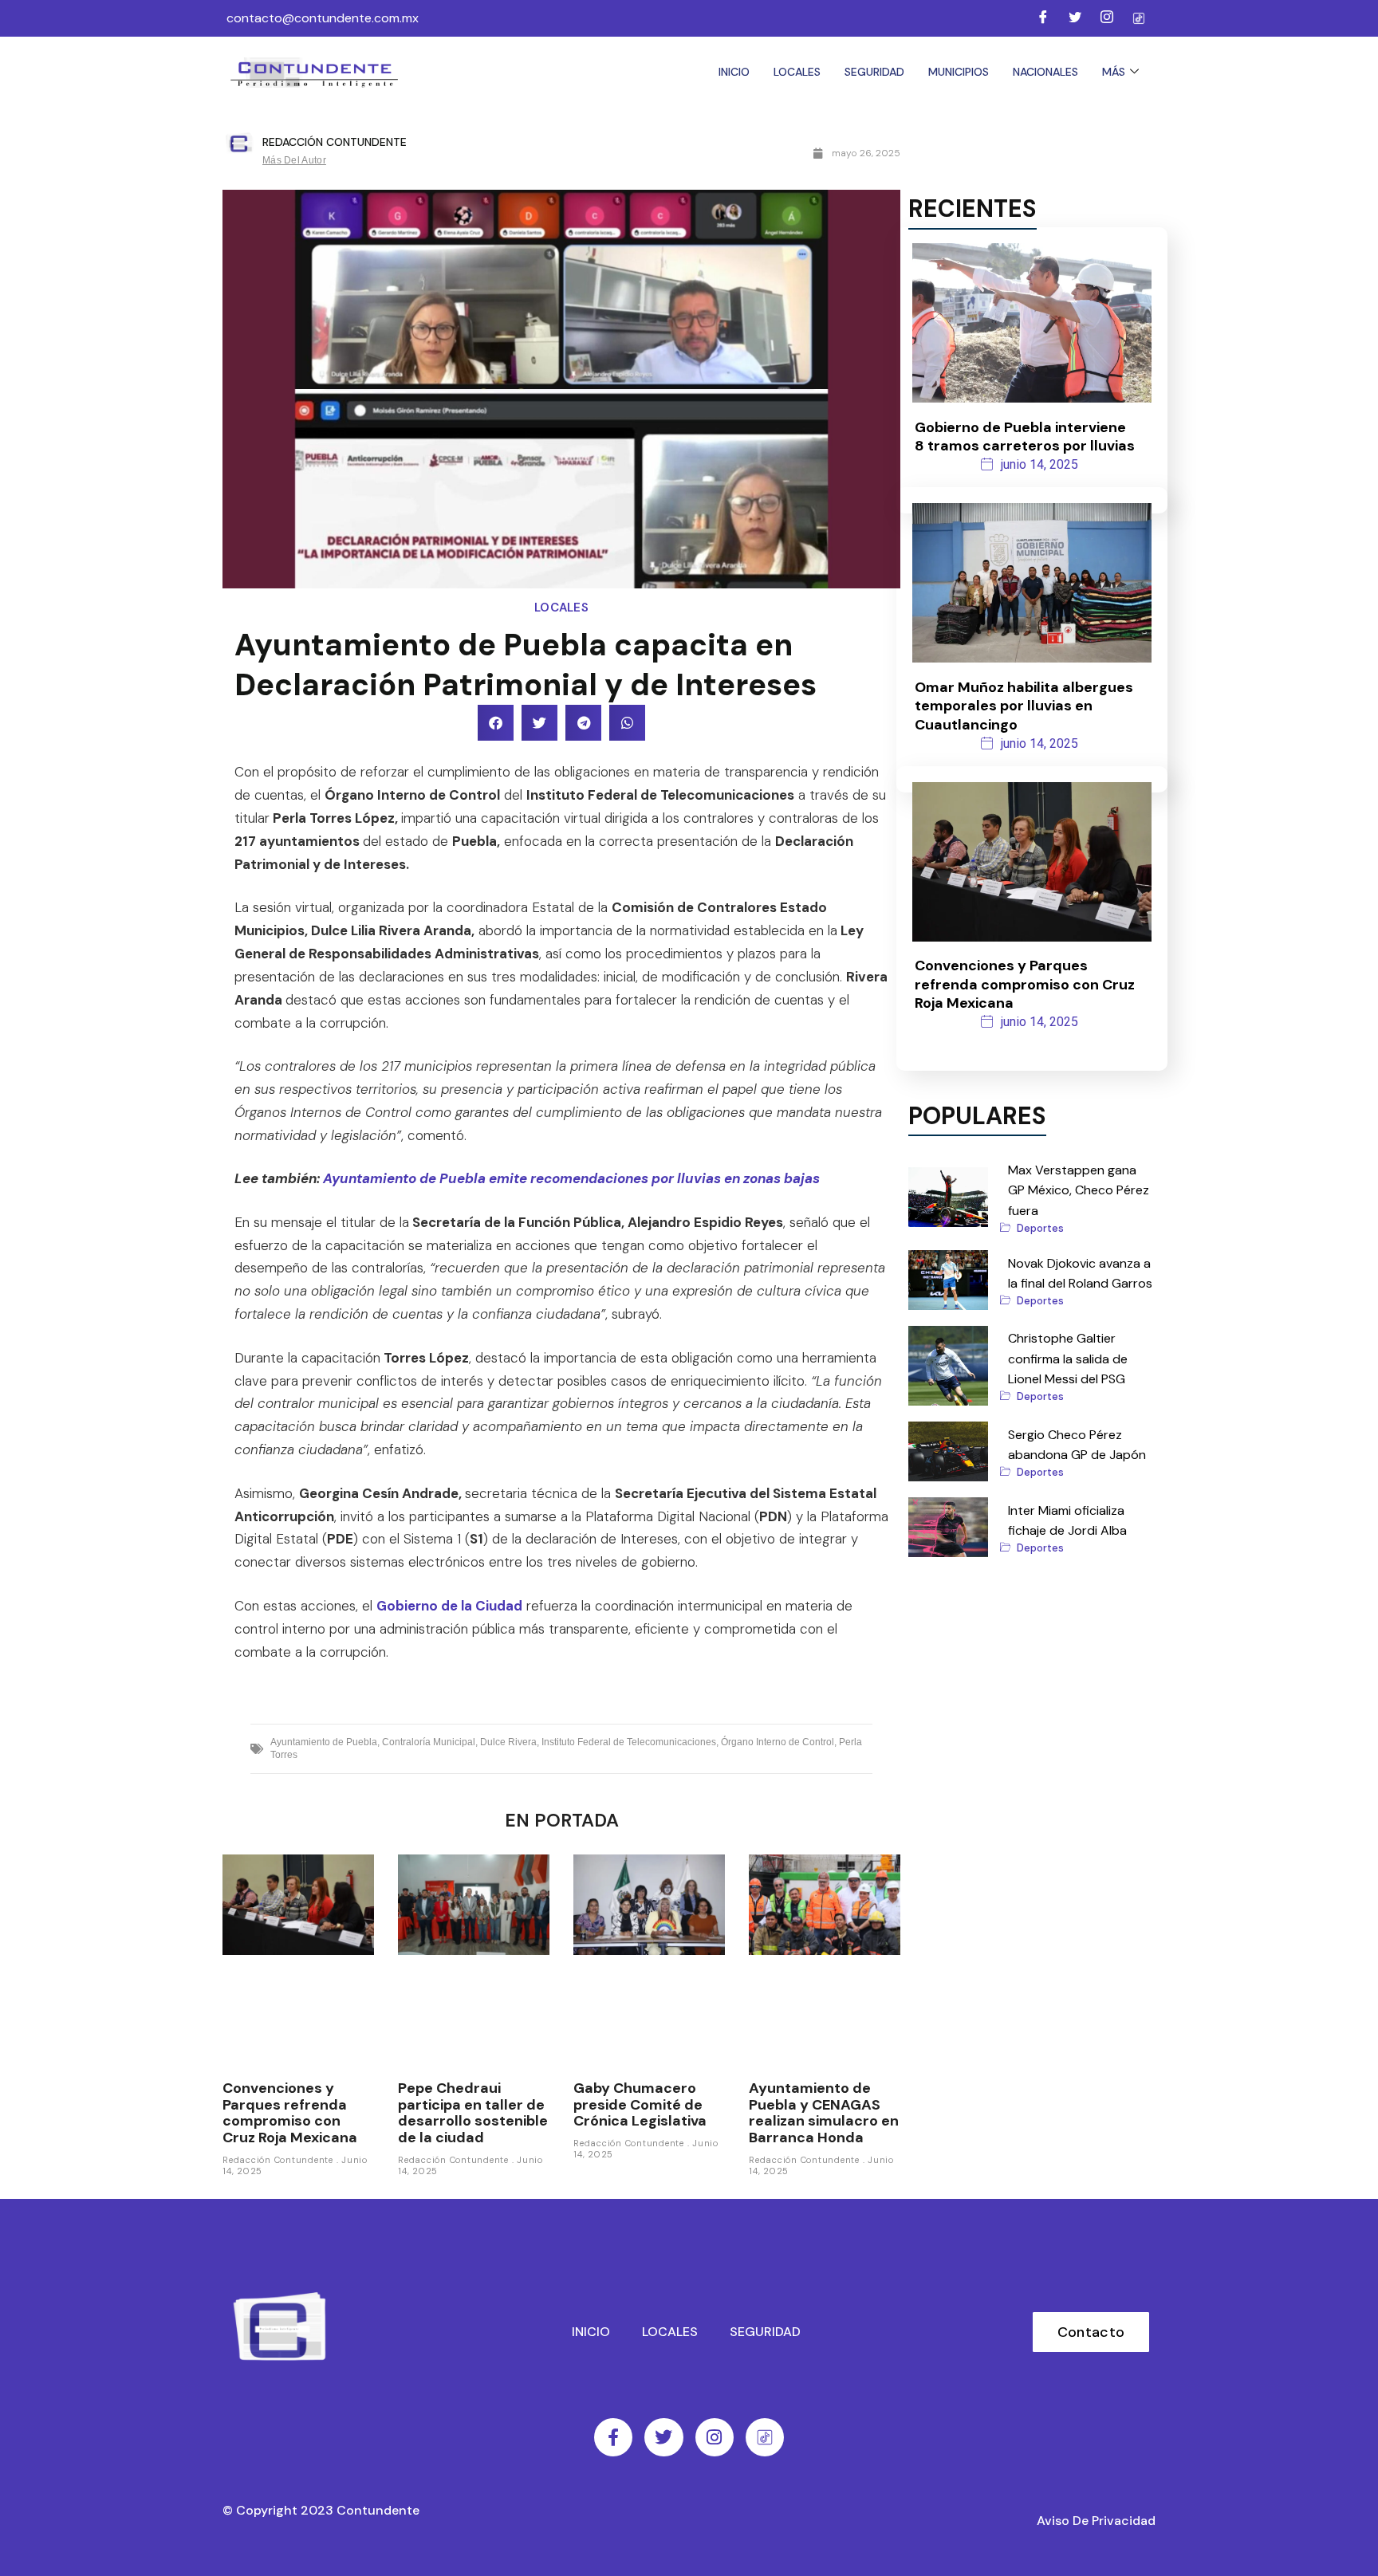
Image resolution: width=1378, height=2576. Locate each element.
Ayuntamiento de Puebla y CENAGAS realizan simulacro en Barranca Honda (824, 2113)
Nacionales (1045, 72)
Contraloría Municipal (429, 1742)
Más (1114, 72)
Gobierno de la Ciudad (449, 1606)
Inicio (734, 72)
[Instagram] (1107, 18)
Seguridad (874, 72)
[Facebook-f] (613, 2437)
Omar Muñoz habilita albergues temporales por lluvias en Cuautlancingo (1024, 706)
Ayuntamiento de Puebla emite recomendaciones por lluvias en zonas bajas (571, 1178)
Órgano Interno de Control (778, 1742)
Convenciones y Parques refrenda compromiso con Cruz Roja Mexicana (290, 2113)
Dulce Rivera (508, 1742)
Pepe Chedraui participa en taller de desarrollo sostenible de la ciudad (473, 2113)
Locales (797, 72)
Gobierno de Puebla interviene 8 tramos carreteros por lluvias (1025, 437)
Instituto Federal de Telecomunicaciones (629, 1742)
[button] (496, 723)
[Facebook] (1043, 18)
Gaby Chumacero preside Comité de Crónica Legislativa (640, 2104)
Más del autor (294, 160)
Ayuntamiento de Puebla (324, 1742)
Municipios (959, 72)
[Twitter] (1075, 18)
